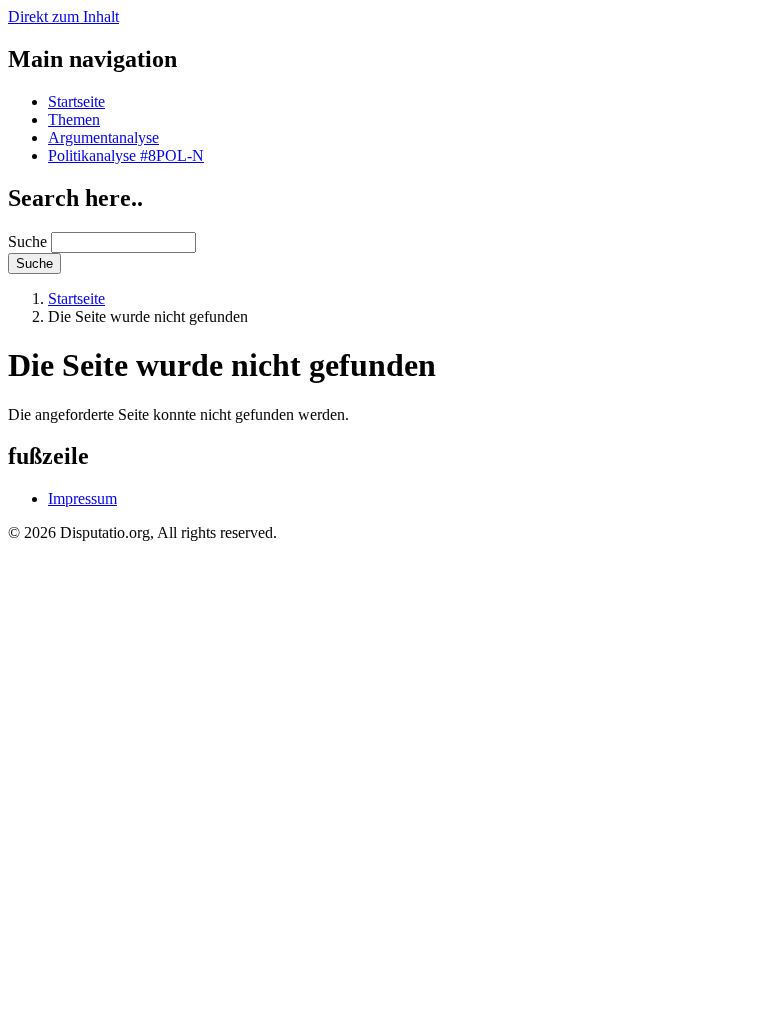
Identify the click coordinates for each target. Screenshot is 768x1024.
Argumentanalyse (103, 137)
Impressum (82, 498)
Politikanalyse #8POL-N (126, 155)
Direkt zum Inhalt (63, 16)
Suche (27, 241)
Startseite (76, 101)
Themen (74, 119)
